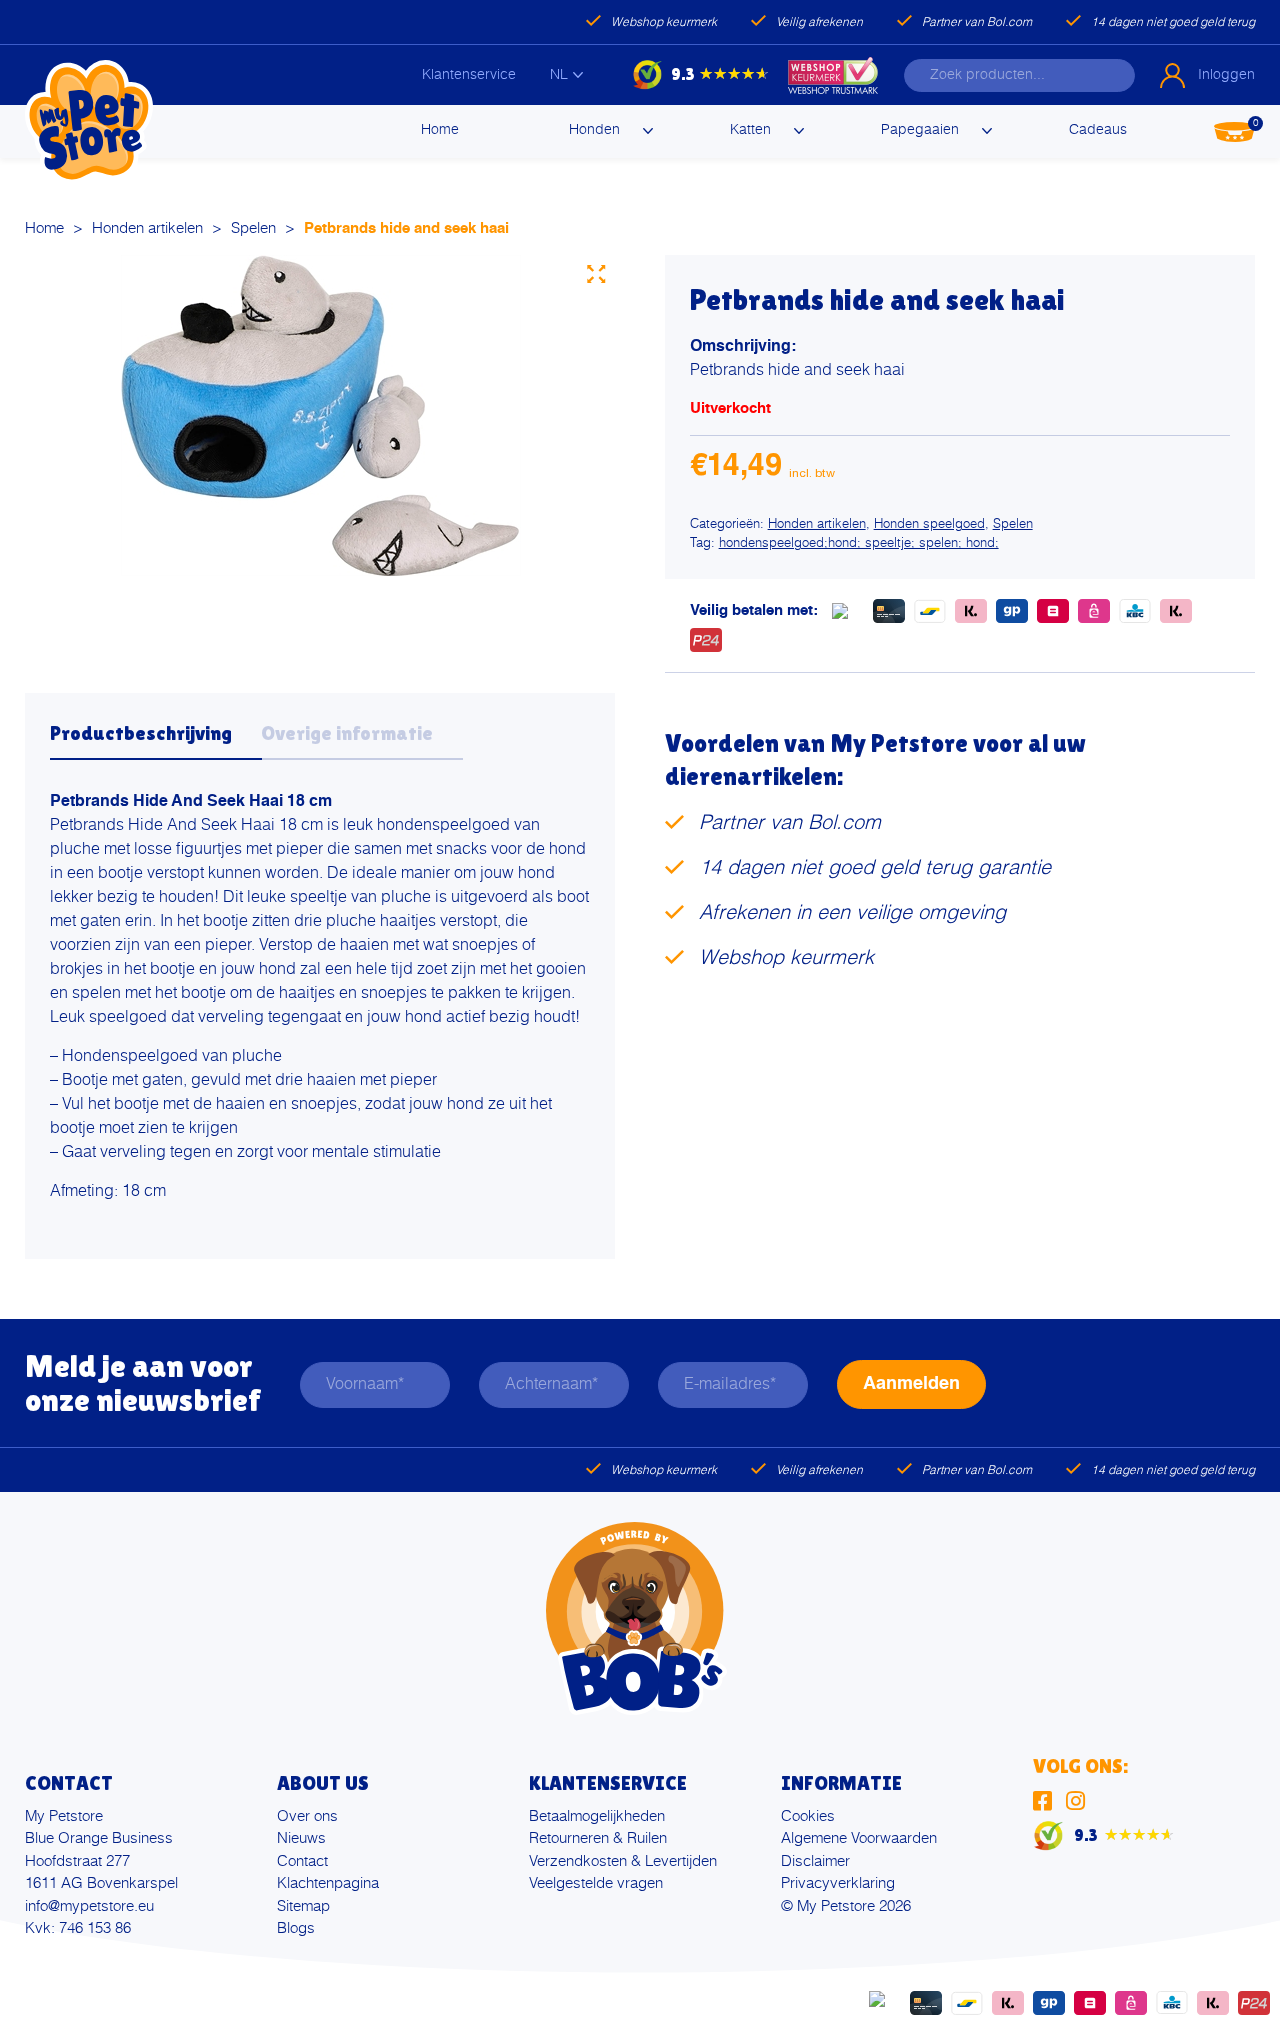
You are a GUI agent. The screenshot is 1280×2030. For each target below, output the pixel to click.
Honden (594, 130)
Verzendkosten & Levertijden (623, 1861)
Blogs (296, 1928)
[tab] (156, 739)
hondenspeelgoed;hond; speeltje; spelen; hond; (859, 543)
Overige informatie (347, 733)
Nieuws (301, 1838)
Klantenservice (469, 75)
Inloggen (1226, 75)
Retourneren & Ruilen (598, 1838)
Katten (750, 130)
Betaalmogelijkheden (597, 1816)
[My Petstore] (89, 122)
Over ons (307, 1816)
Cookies (808, 1816)
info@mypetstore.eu (89, 1906)
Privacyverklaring (838, 1883)
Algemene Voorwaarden (859, 1838)
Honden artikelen (147, 229)
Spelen (253, 229)
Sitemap (303, 1906)
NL (559, 75)
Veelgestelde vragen (596, 1883)
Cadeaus (1098, 130)
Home (440, 130)
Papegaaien (920, 130)
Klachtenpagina (328, 1883)
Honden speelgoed (929, 524)
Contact (302, 1861)
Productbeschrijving (141, 733)
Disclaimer (815, 1861)
